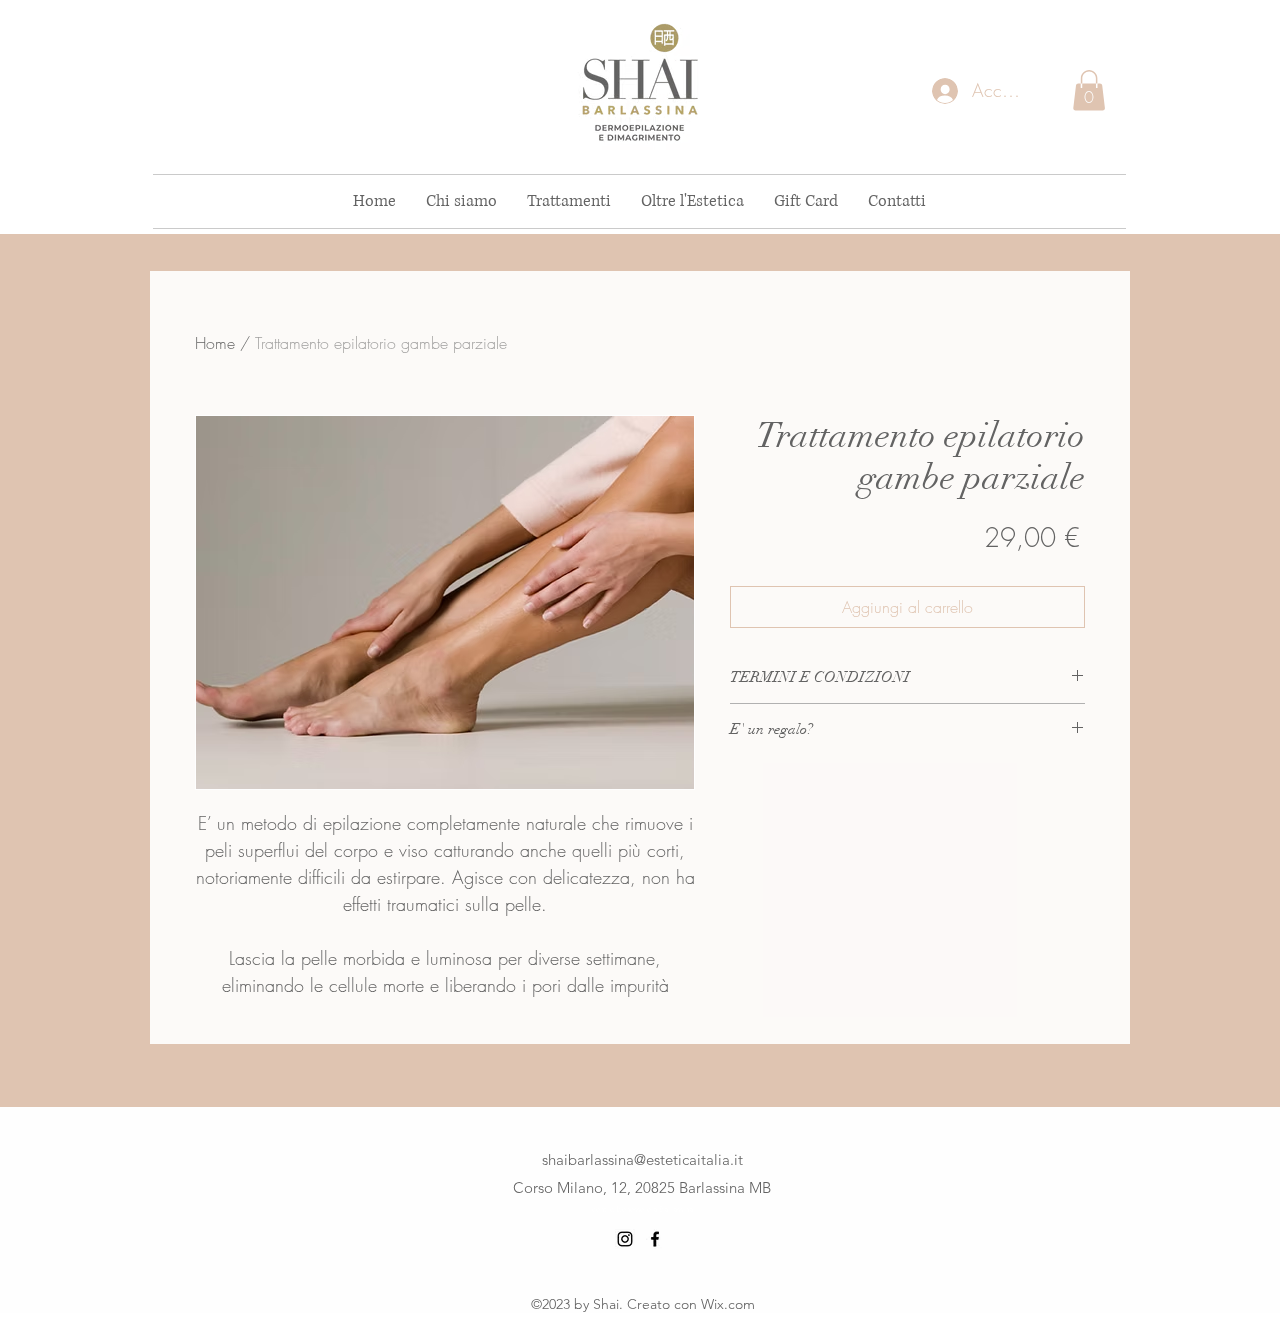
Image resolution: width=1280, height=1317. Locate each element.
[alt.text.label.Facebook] (655, 1239)
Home (215, 343)
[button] (1089, 90)
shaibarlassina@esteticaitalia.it (642, 1159)
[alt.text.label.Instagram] (625, 1239)
